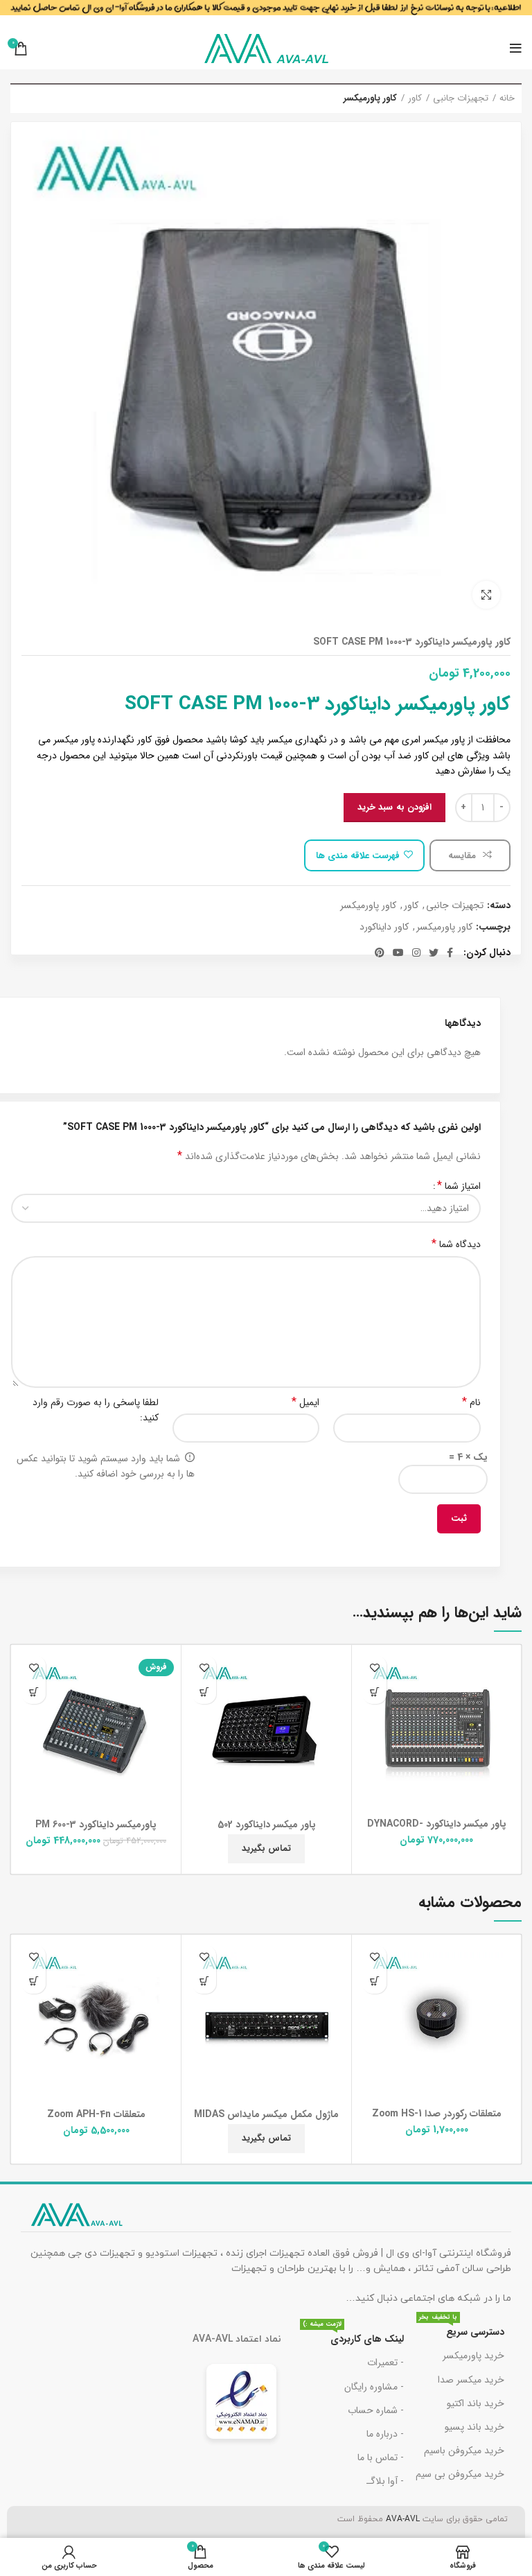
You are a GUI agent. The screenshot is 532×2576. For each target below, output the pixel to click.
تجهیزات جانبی (461, 98)
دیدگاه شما (456, 1244)
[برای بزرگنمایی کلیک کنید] (486, 595)
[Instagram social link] (416, 952)
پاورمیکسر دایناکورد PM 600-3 (96, 1825)
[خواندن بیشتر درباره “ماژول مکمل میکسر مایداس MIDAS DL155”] (204, 1982)
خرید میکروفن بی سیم (460, 2474)
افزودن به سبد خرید (394, 807)
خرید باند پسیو (475, 2427)
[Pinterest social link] (380, 952)
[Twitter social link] (434, 952)
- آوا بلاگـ (385, 2481)
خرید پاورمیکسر (473, 2356)
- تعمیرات (385, 2362)
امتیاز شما (459, 1186)
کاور (415, 98)
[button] (374, 1692)
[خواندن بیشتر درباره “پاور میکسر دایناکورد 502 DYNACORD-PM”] (204, 1692)
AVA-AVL (403, 2519)
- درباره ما (385, 2434)
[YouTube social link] (398, 952)
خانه (507, 98)
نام (471, 1402)
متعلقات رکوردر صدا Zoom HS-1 (437, 2114)
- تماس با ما (381, 2457)
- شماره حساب (376, 2410)
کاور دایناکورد (384, 927)
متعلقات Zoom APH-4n (96, 2114)
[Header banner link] (266, 14)
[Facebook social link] (450, 952)
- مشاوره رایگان (374, 2387)
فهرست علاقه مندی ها (358, 856)
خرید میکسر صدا (471, 2380)
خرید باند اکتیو (476, 2403)
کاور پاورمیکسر (370, 98)
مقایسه (463, 856)
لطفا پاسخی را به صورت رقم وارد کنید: (96, 1410)
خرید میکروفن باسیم (464, 2451)
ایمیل (305, 1402)
